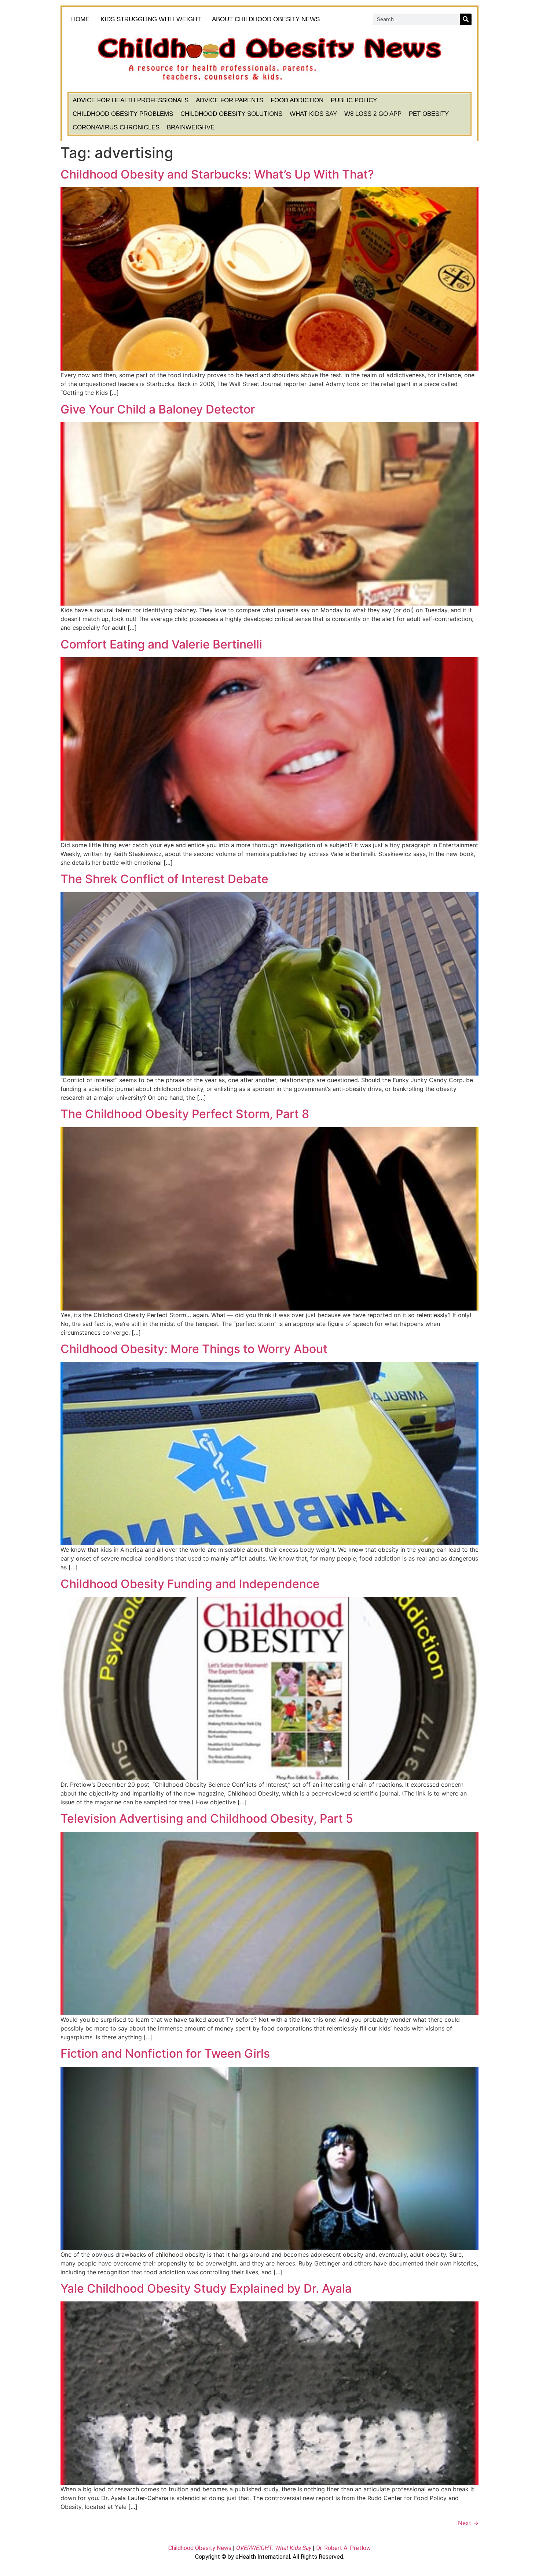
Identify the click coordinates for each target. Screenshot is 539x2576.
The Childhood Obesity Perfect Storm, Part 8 (185, 1114)
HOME (80, 19)
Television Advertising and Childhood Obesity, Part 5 (207, 1818)
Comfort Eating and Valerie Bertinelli (161, 644)
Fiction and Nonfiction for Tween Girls (165, 2053)
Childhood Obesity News (200, 2548)
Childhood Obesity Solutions (231, 114)
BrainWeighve (191, 127)
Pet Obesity (429, 114)
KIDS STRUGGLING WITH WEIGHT (151, 19)
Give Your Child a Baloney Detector (158, 409)
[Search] (466, 19)
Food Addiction (297, 100)
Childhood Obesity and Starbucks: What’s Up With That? (217, 174)
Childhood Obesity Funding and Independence (190, 1584)
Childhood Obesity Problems (123, 114)
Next (468, 2523)
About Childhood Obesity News (266, 19)
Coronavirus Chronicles (116, 127)
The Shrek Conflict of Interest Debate (164, 879)
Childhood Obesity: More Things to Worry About (194, 1349)
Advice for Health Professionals (131, 100)
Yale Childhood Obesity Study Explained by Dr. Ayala (206, 2288)
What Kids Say (313, 114)
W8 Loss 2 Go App (373, 114)
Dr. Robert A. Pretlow (343, 2548)
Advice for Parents (230, 100)
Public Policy (354, 100)
